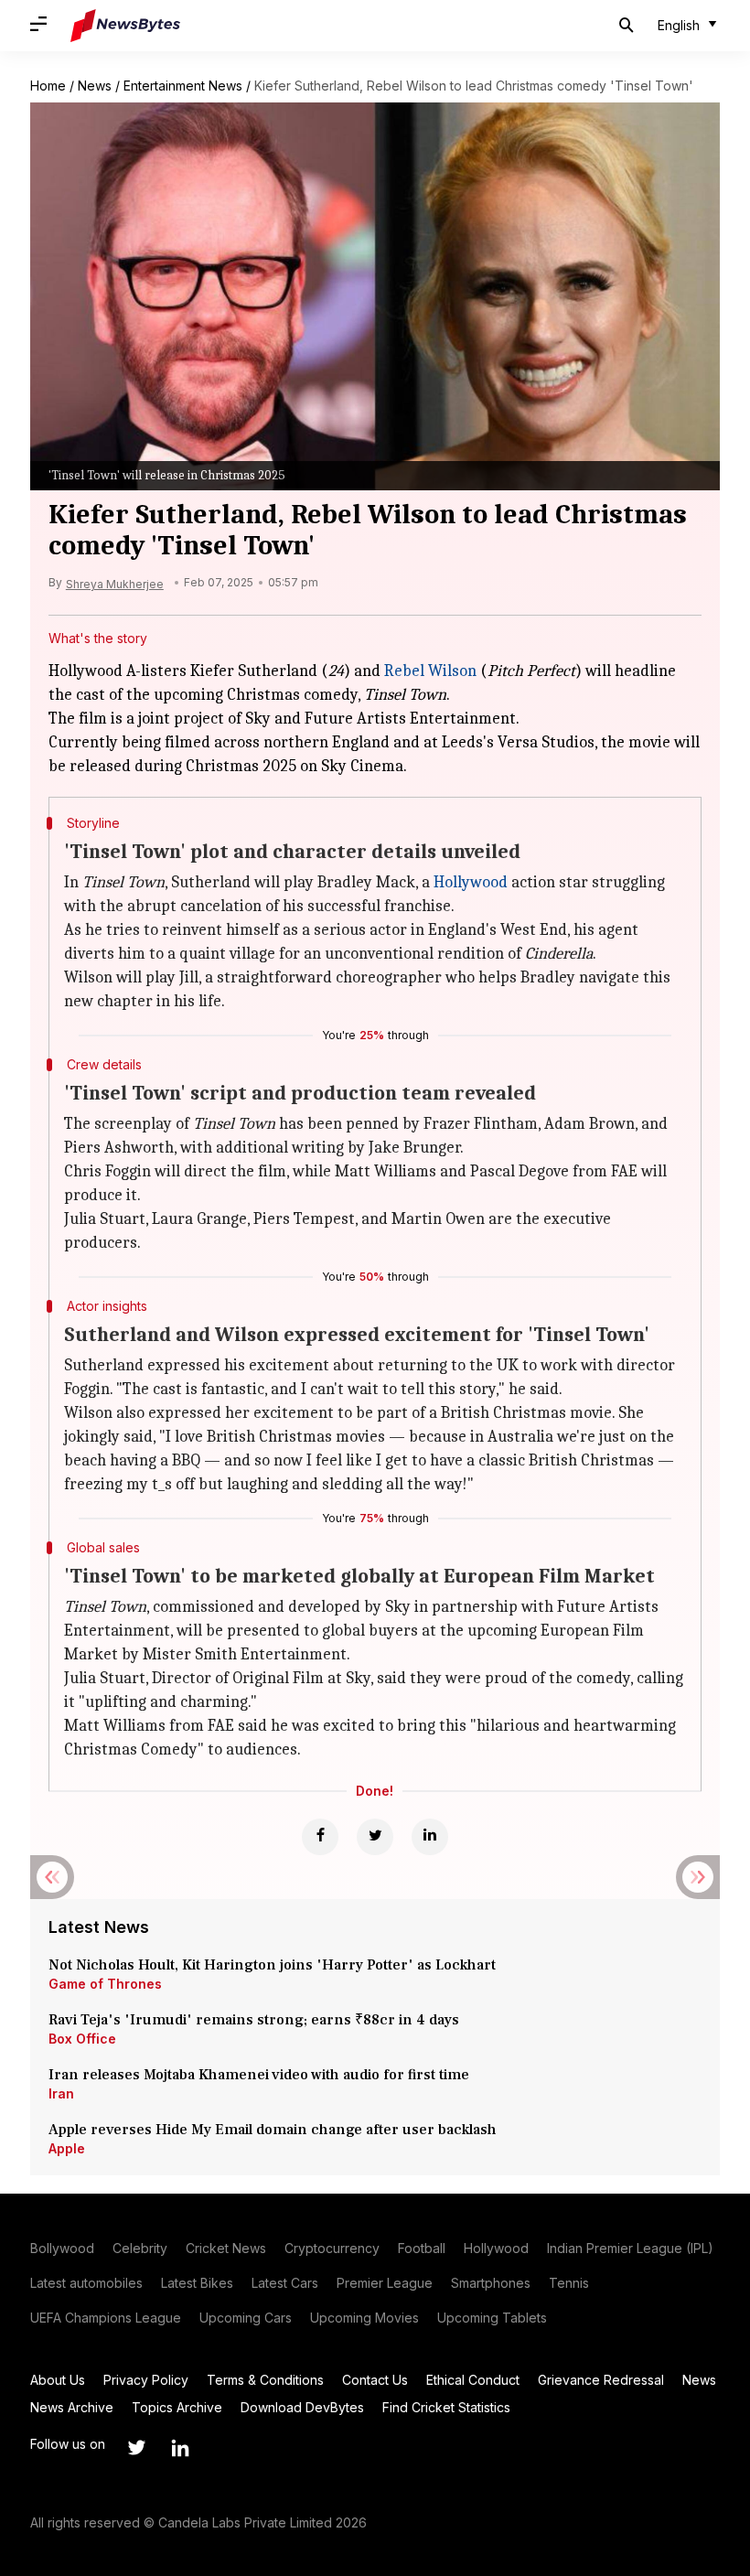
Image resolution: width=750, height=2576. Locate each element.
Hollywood (471, 882)
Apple (67, 2148)
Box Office (82, 2039)
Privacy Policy (146, 2380)
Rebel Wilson (430, 671)
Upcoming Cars (246, 2318)
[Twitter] (375, 1837)
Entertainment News (183, 86)
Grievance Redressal (601, 2380)
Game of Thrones (105, 1984)
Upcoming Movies (364, 2318)
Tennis (569, 2283)
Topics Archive (177, 2407)
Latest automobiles (86, 2283)
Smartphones (491, 2283)
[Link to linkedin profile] (180, 2448)
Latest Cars (285, 2283)
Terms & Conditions (265, 2380)
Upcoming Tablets (492, 2318)
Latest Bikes (197, 2283)
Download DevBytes (302, 2407)
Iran (61, 2093)
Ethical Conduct (473, 2380)
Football (422, 2248)
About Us (58, 2380)
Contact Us (375, 2380)
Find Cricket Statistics (446, 2407)
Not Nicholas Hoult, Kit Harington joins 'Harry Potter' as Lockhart (272, 1965)
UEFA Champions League (106, 2318)
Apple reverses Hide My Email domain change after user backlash (273, 2130)
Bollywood (62, 2248)
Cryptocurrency (332, 2248)
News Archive (72, 2407)
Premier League (385, 2283)
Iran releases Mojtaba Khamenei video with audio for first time (262, 2075)
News (95, 86)
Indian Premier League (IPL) (630, 2248)
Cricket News (226, 2248)
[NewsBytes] (125, 26)
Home (48, 86)
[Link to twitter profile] (136, 2448)
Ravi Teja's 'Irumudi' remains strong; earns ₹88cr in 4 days (254, 2020)
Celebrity (140, 2248)
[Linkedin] (430, 1837)
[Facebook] (320, 1837)
